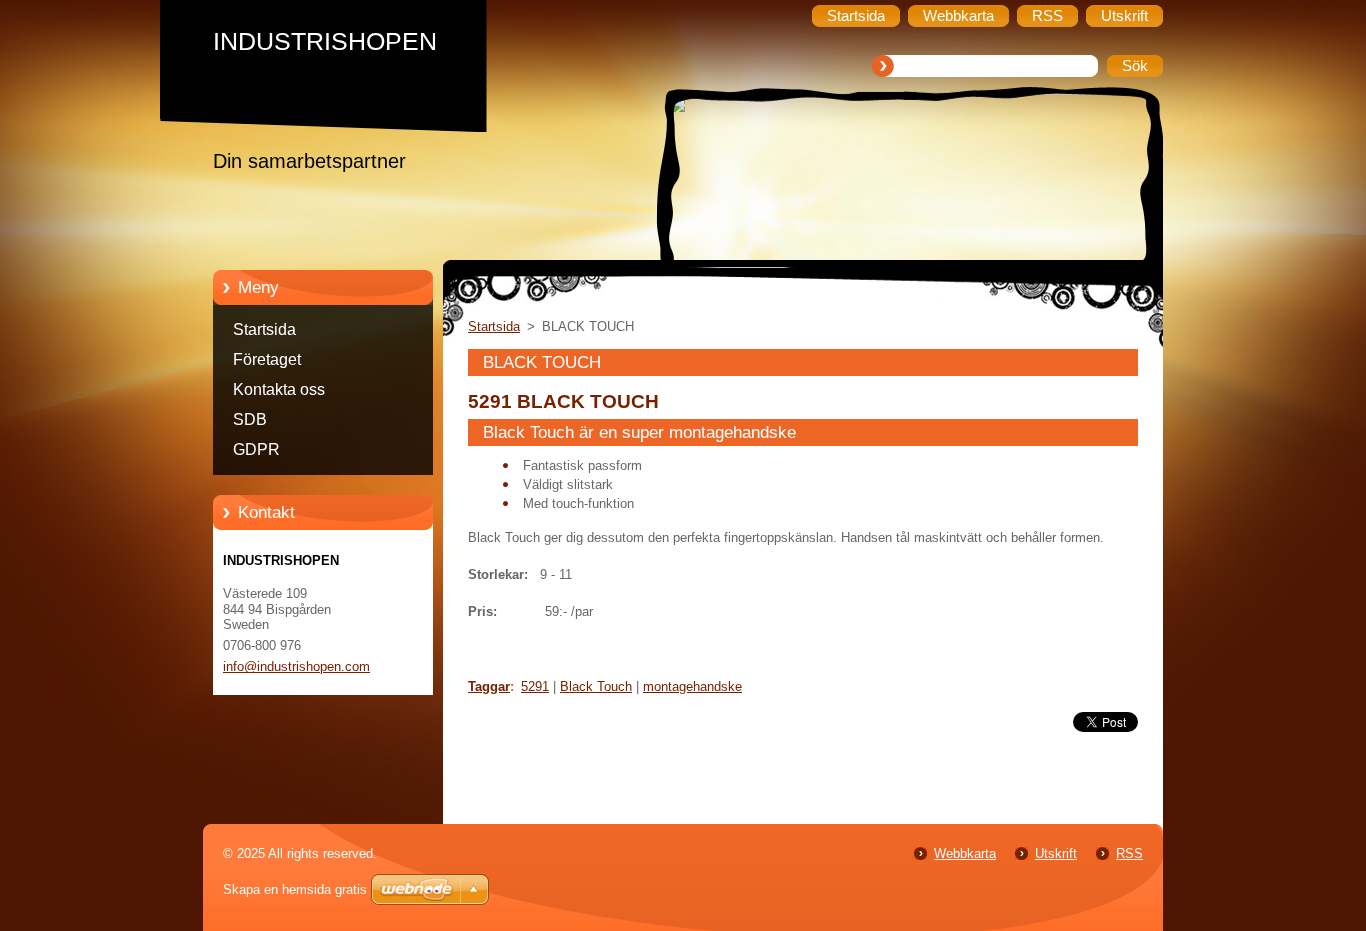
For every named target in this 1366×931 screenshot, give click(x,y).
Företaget (267, 359)
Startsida (264, 329)
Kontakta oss (279, 389)
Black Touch (596, 686)
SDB (250, 419)
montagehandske (692, 686)
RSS (1129, 853)
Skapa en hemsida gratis (295, 889)
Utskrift (1056, 853)
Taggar (489, 686)
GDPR (256, 449)
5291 (535, 686)
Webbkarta (965, 853)
